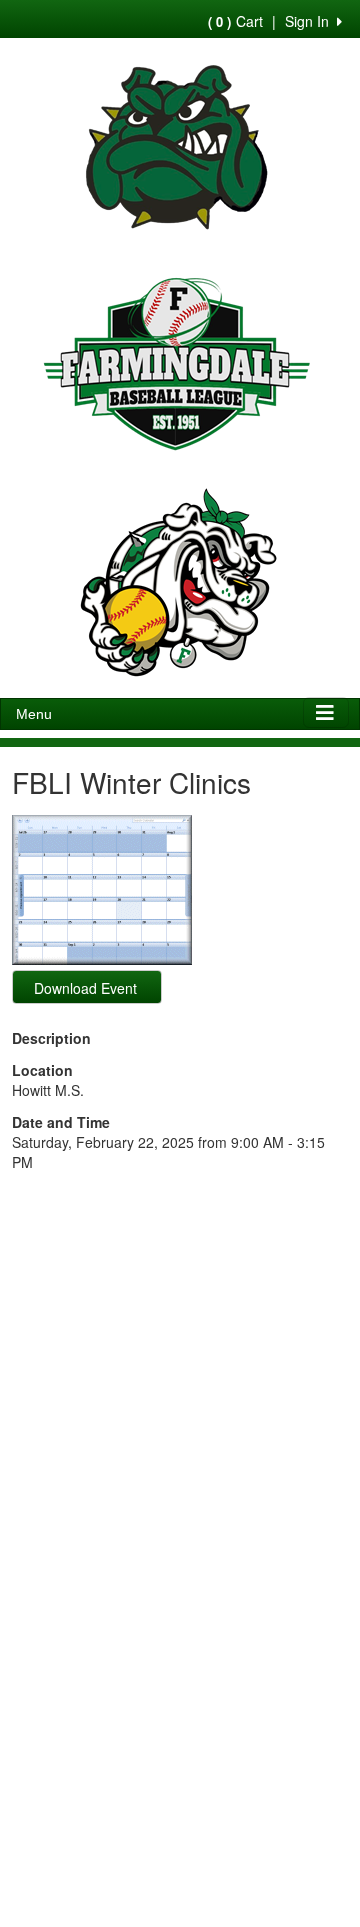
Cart (235, 21)
